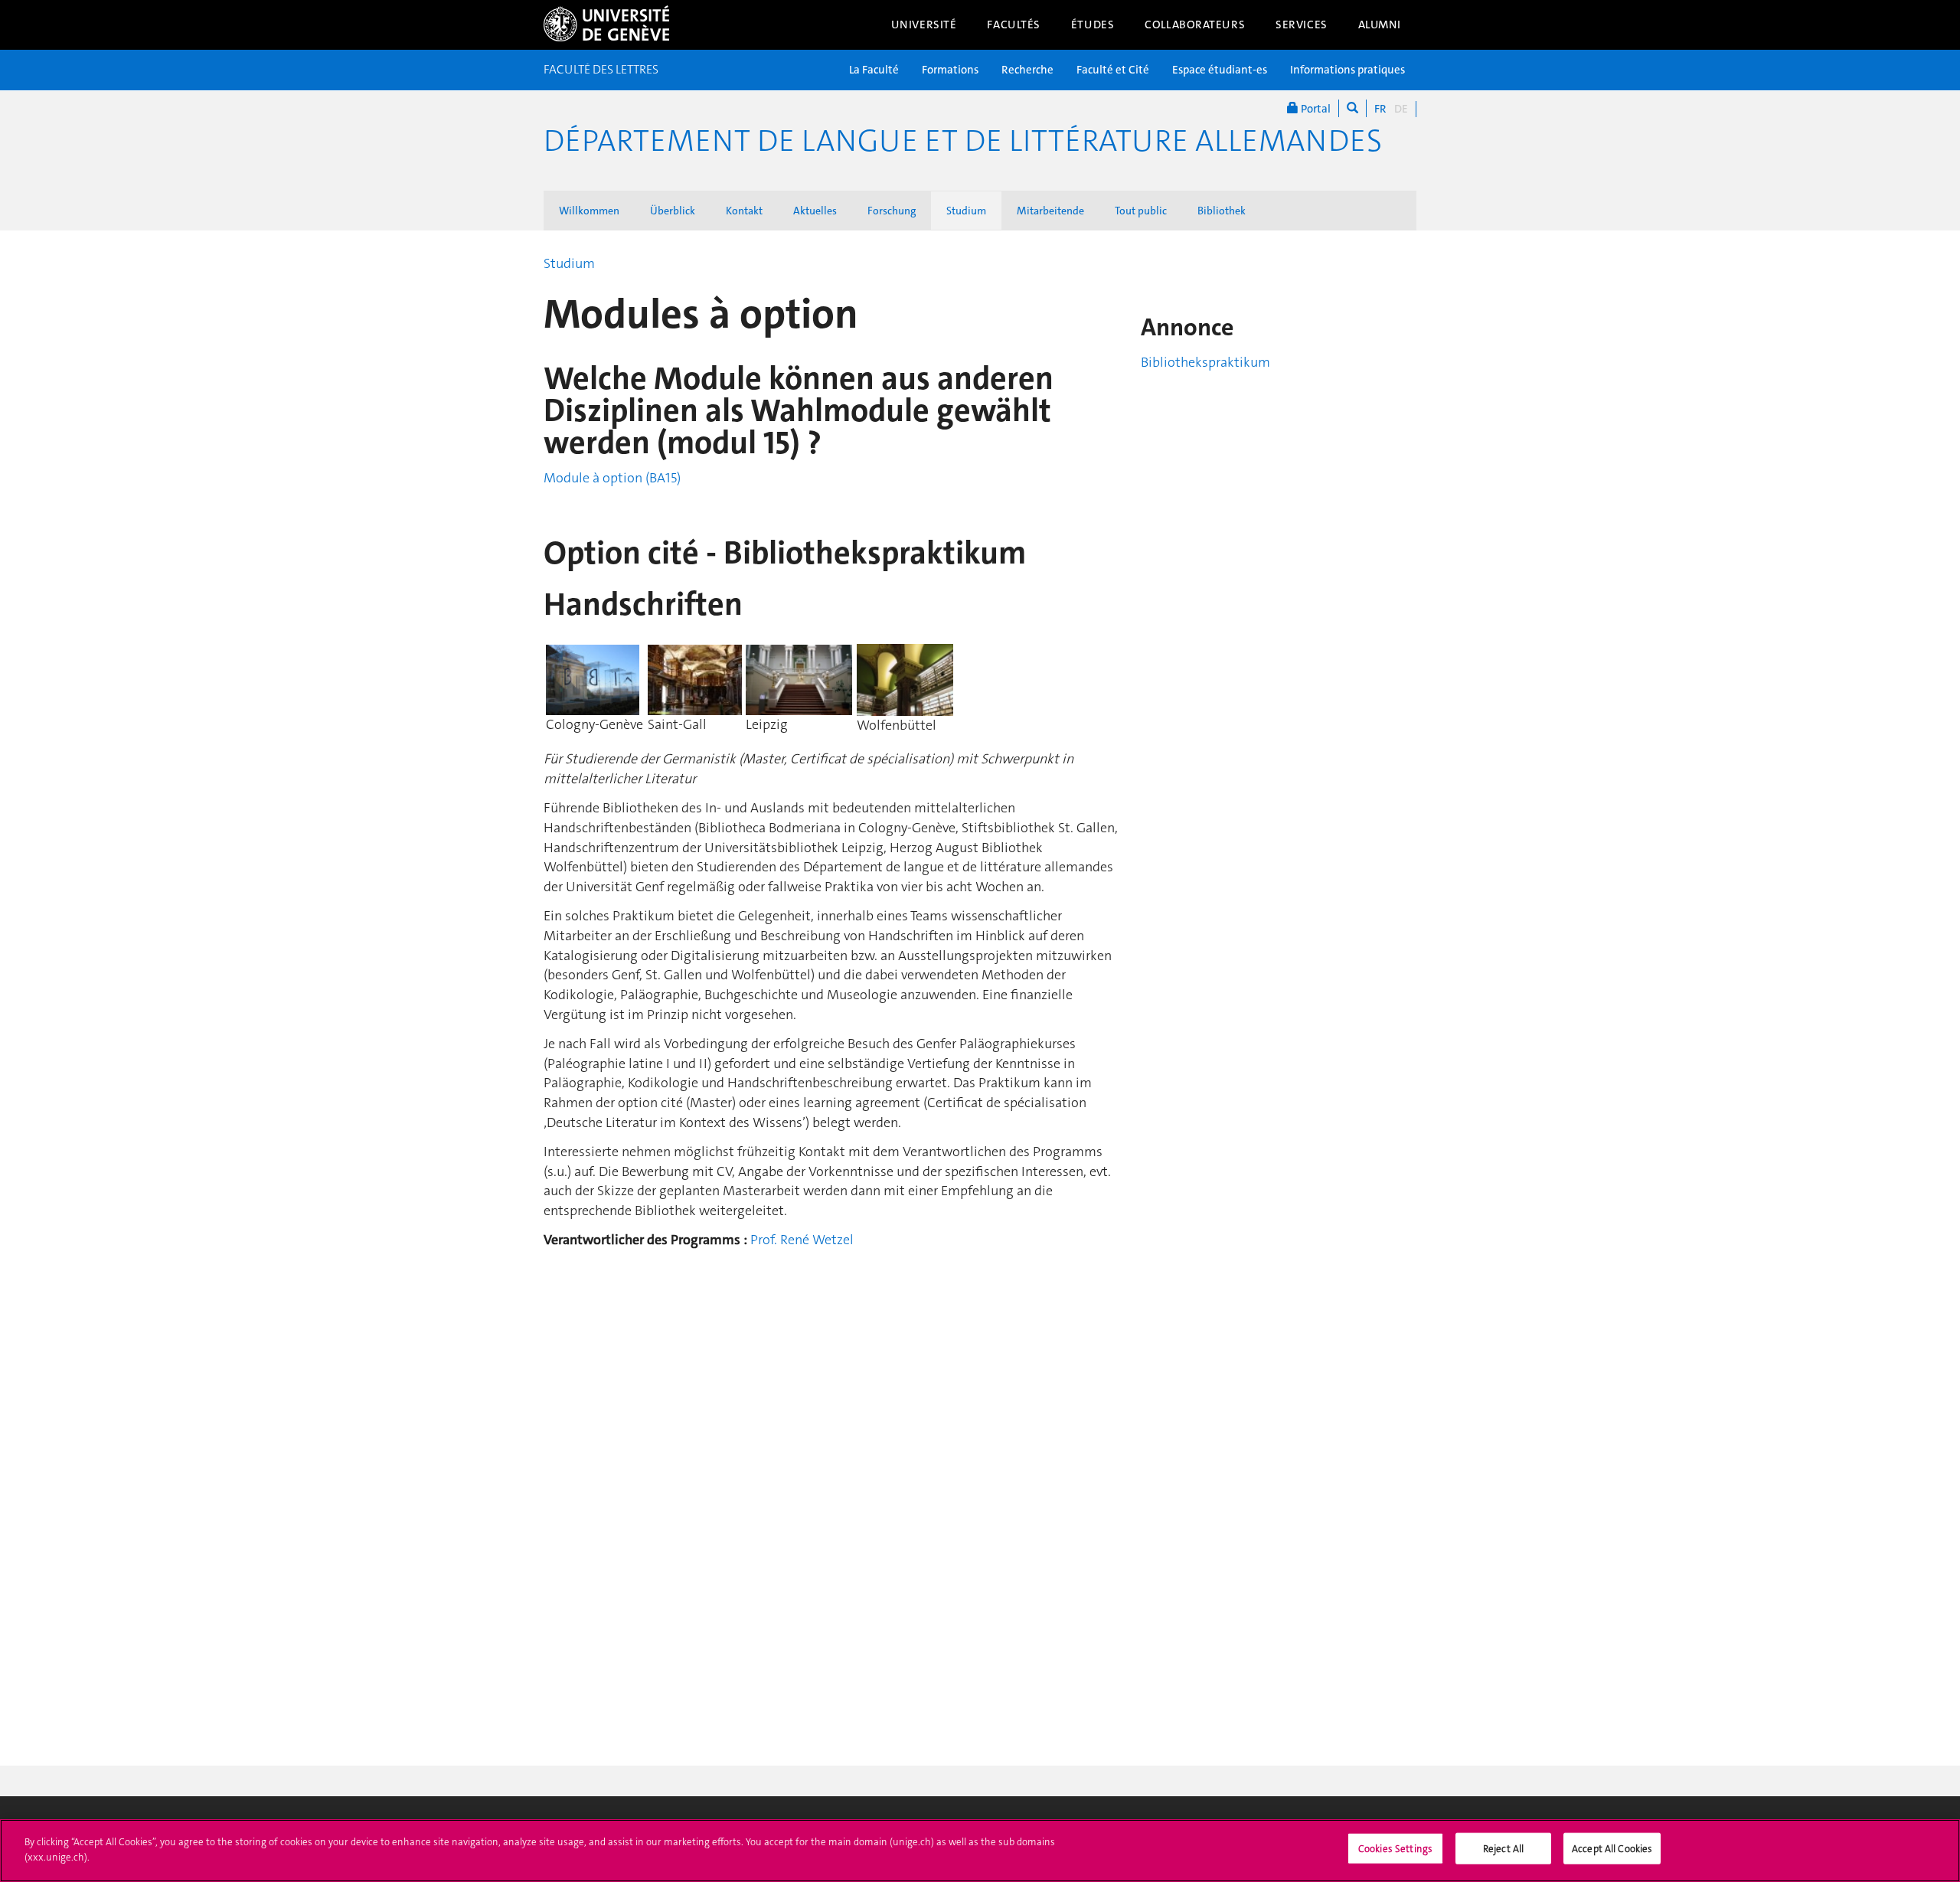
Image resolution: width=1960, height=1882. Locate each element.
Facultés (1014, 25)
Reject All (1503, 1849)
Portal (1315, 109)
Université (924, 25)
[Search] (1352, 108)
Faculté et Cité (1113, 70)
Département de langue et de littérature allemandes (963, 141)
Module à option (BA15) (612, 478)
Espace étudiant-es (1220, 70)
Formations (950, 70)
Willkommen (589, 211)
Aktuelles (815, 211)
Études (1093, 25)
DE (1401, 109)
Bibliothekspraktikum (1205, 362)
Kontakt (744, 211)
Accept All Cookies (1612, 1849)
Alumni (1380, 25)
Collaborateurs (1195, 25)
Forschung (892, 211)
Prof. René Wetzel (802, 1240)
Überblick (673, 211)
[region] (980, 1851)
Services (1302, 25)
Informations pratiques (1347, 70)
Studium (966, 211)
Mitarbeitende (1050, 211)
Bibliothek (1222, 211)
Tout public (1141, 211)
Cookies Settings (1395, 1849)
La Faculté (874, 70)
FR (1380, 109)
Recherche (1027, 70)
